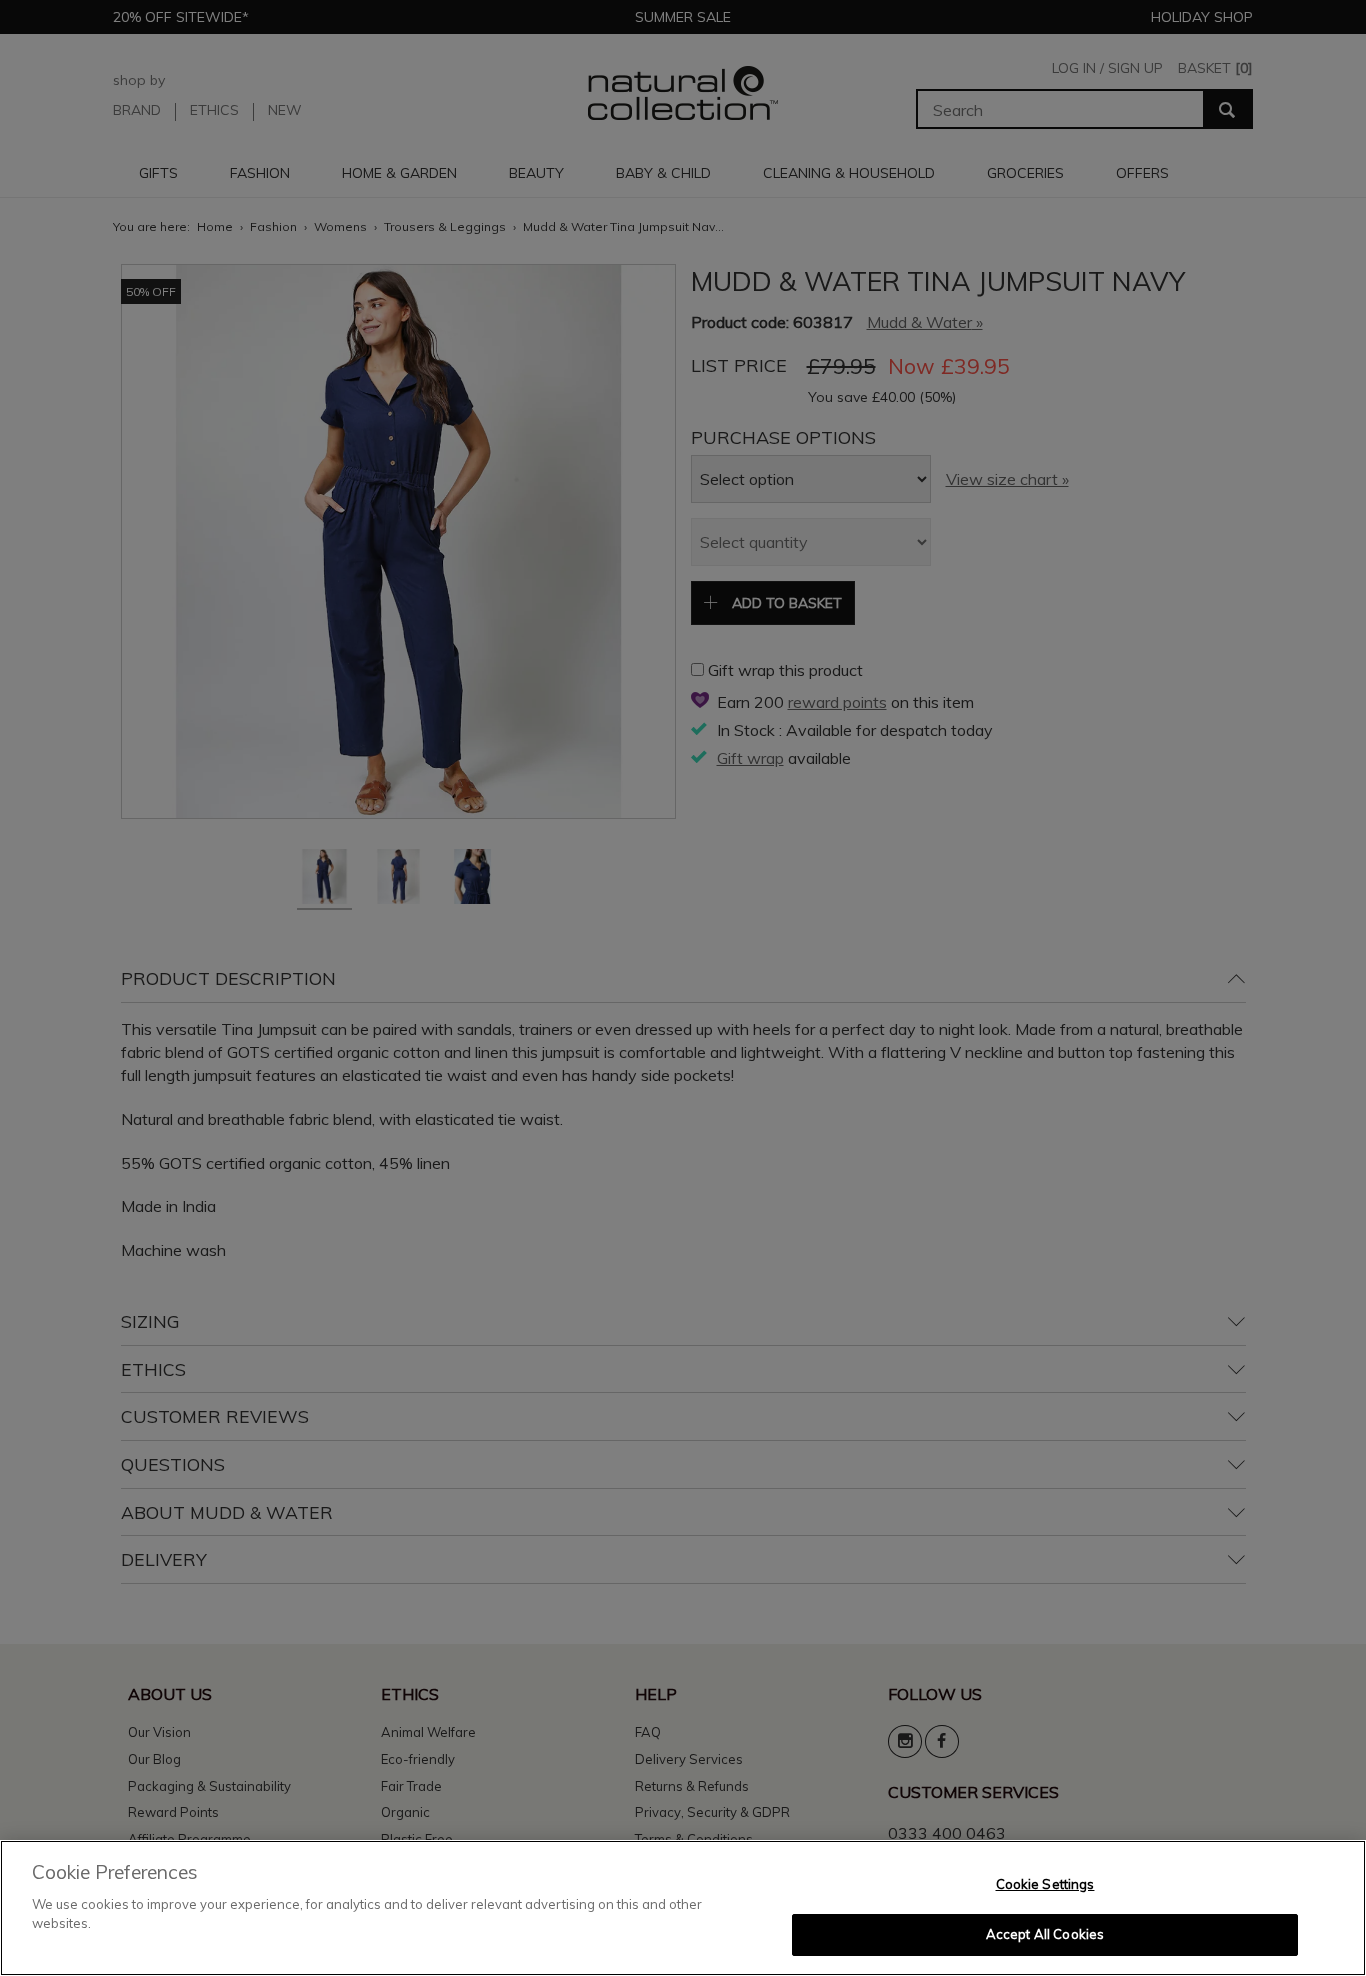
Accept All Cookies (1045, 1934)
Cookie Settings (1045, 1884)
